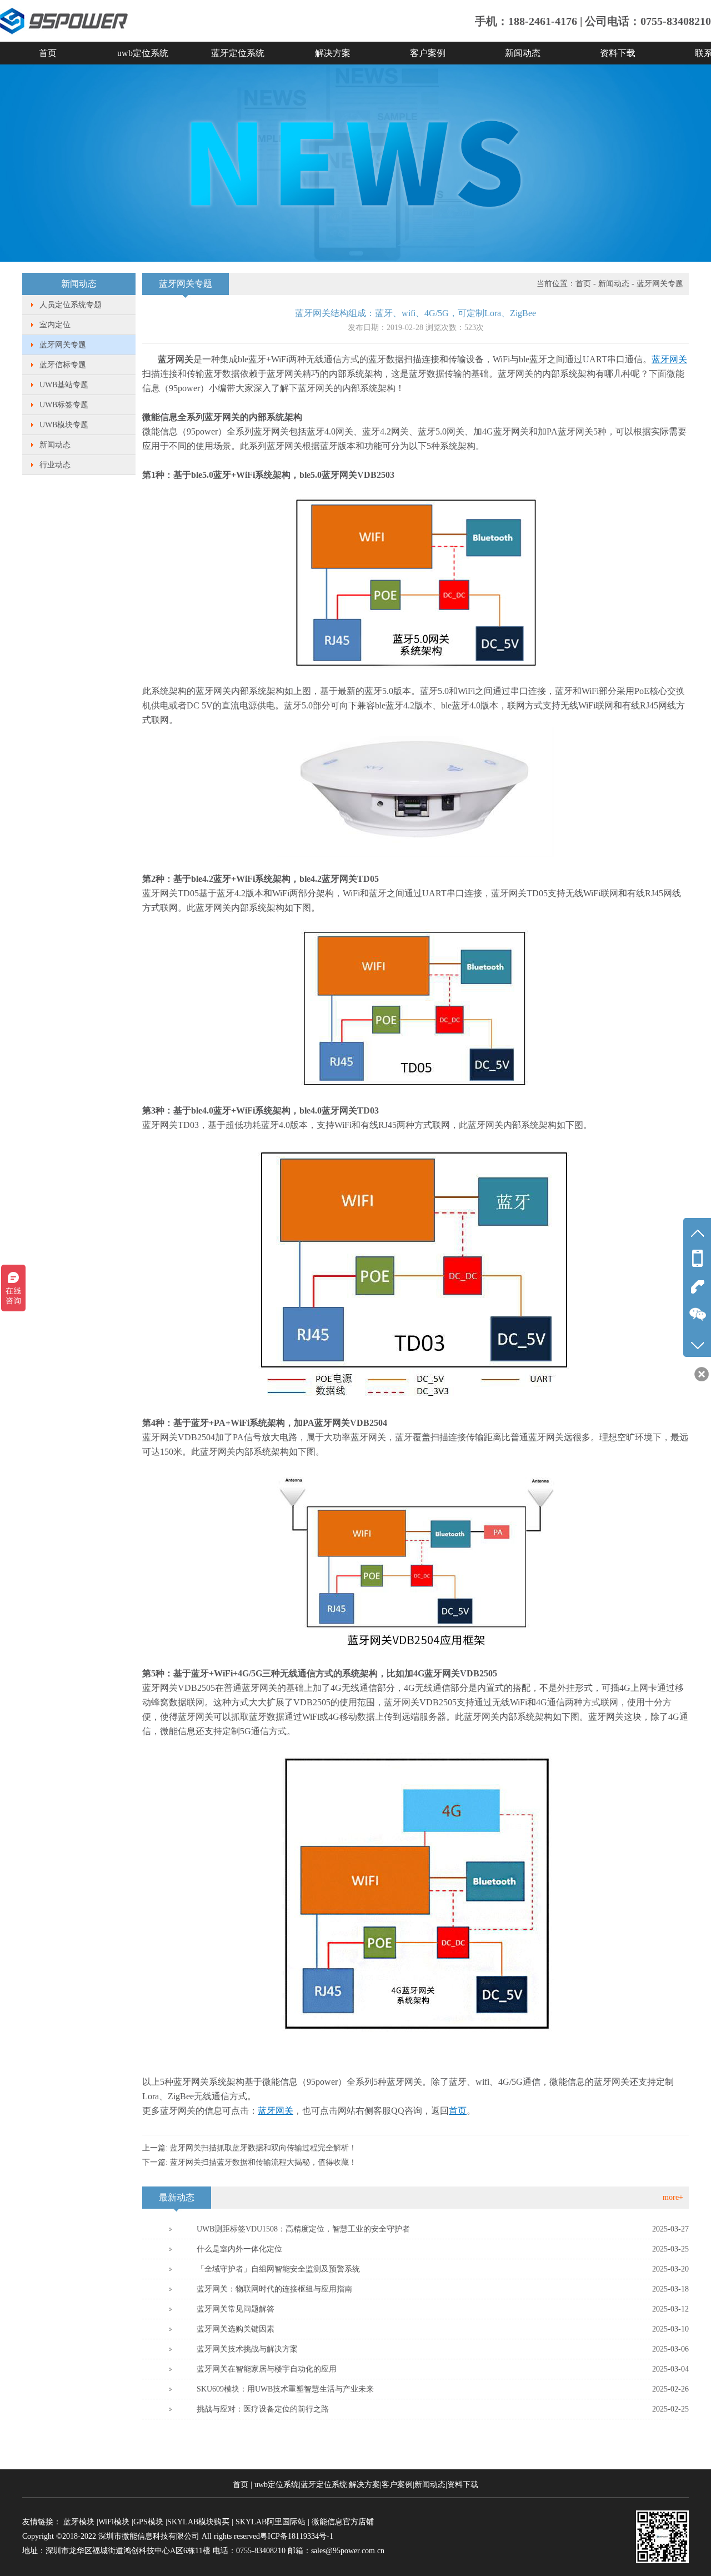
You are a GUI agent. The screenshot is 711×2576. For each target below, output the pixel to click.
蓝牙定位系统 (238, 53)
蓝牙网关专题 (63, 345)
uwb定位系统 (143, 53)
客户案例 (428, 53)
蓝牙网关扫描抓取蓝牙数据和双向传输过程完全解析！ (263, 2148)
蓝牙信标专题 (63, 365)
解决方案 (333, 53)
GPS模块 (148, 2522)
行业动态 (55, 465)
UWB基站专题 (64, 385)
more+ (673, 2197)
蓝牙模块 (79, 2522)
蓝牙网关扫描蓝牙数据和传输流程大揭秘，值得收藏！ (263, 2162)
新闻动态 (523, 53)
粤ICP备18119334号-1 (297, 2536)
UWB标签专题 (64, 405)
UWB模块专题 (64, 425)
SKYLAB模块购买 (198, 2522)
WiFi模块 (114, 2522)
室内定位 (55, 325)
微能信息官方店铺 (343, 2522)
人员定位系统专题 (71, 305)
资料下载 (618, 53)
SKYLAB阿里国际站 (271, 2522)
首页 (48, 53)
